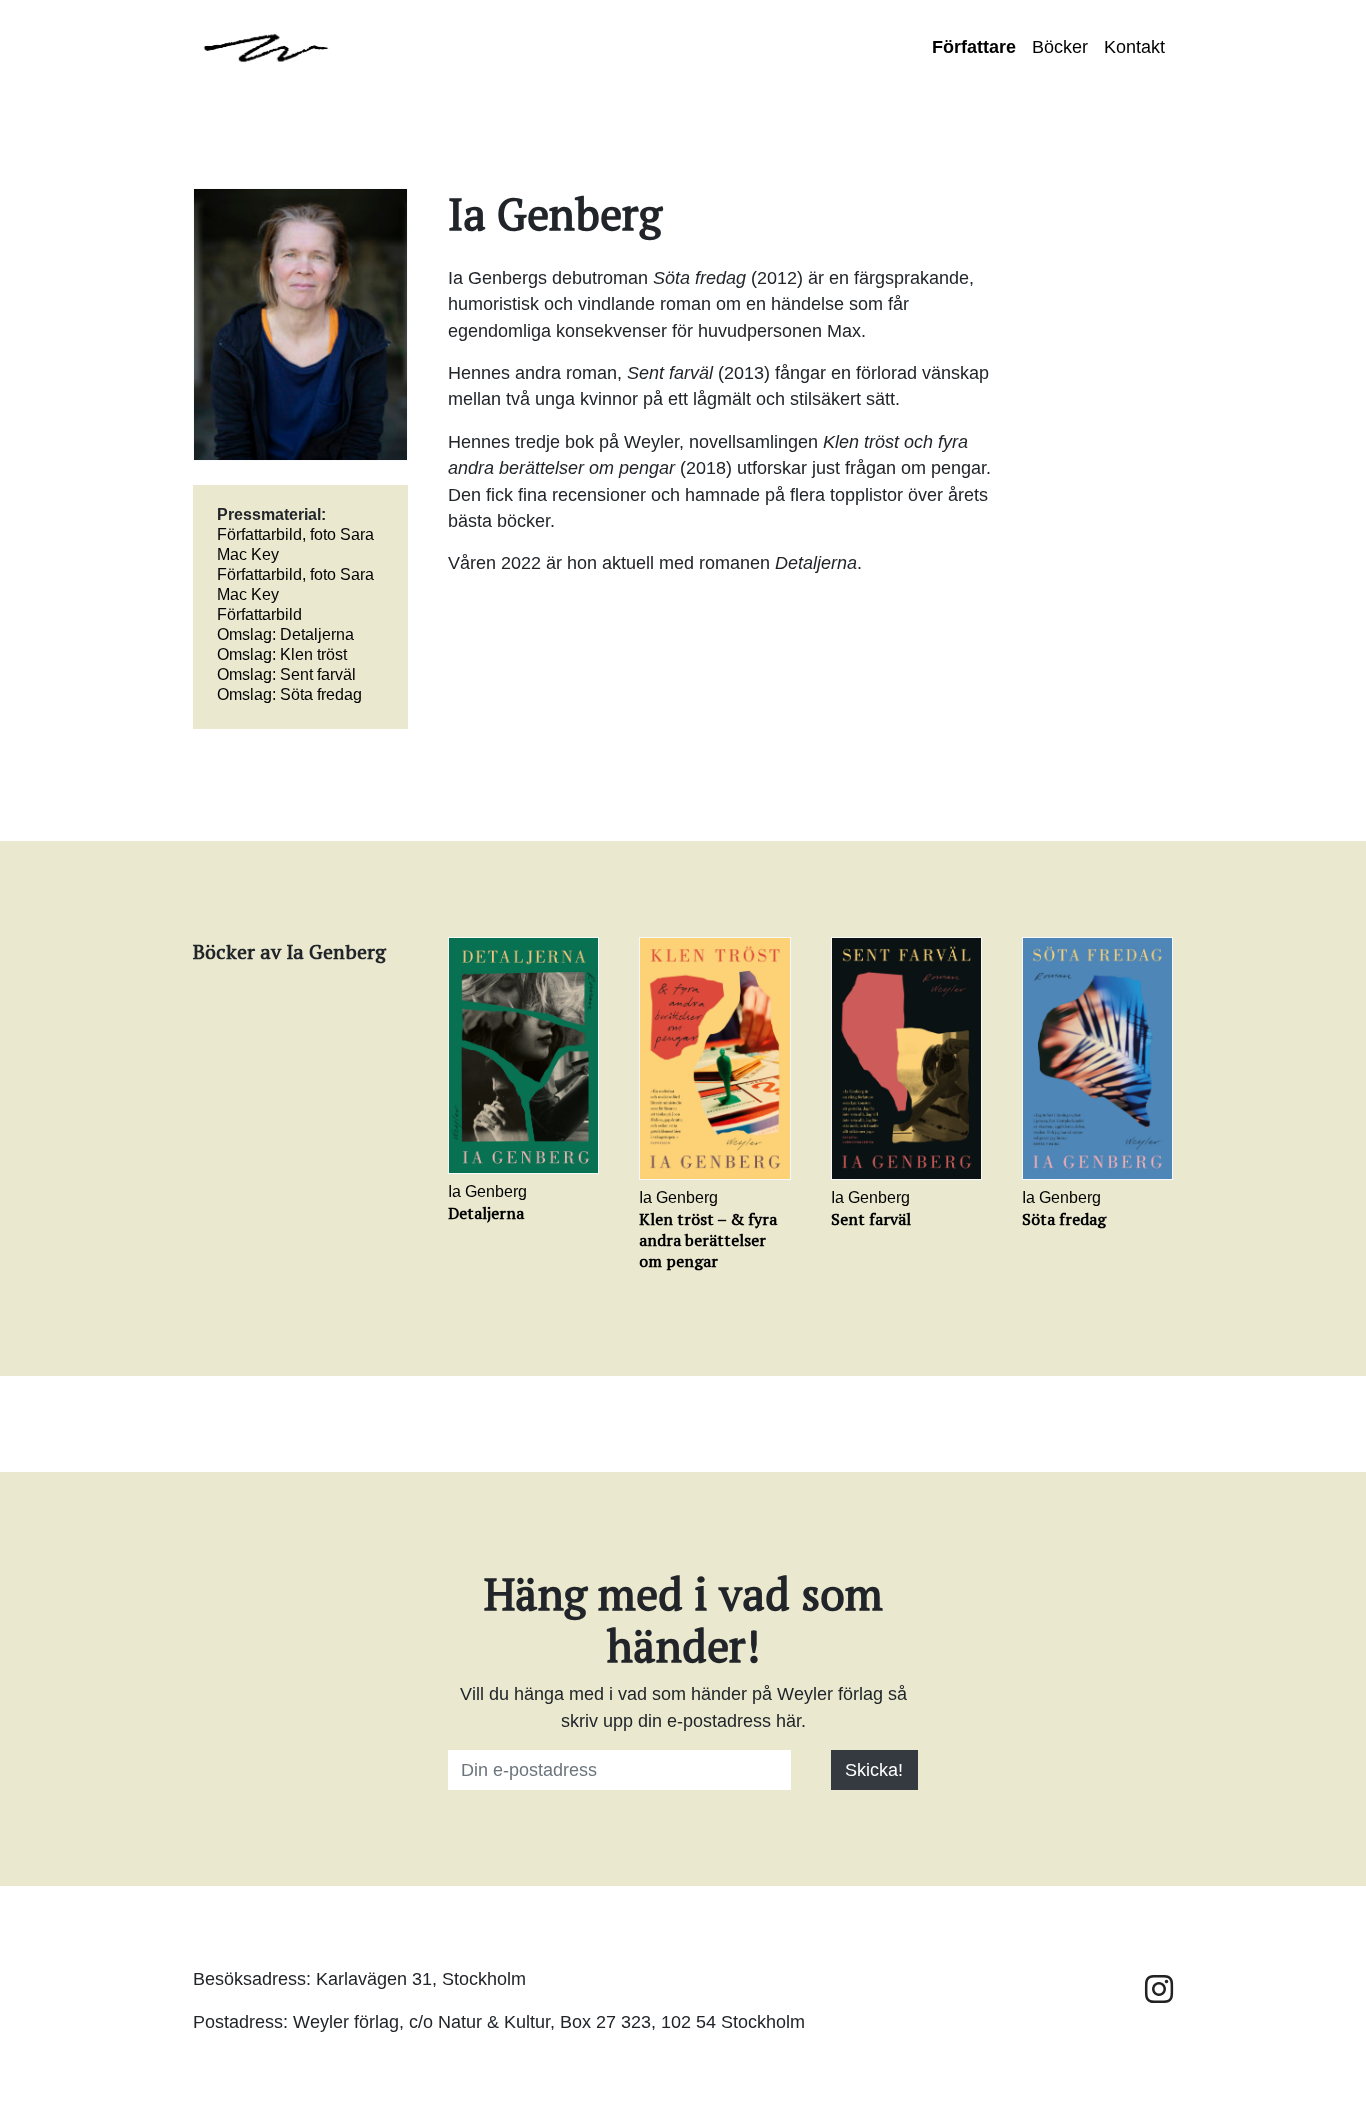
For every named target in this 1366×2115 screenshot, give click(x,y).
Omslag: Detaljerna (285, 634)
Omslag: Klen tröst (282, 654)
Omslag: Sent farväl (286, 674)
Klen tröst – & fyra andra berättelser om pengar (708, 1240)
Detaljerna (486, 1213)
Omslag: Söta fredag (289, 694)
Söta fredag (1064, 1219)
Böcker (1060, 47)
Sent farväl (871, 1219)
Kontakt (1134, 47)
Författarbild (259, 614)
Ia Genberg (487, 1191)
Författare (974, 47)
